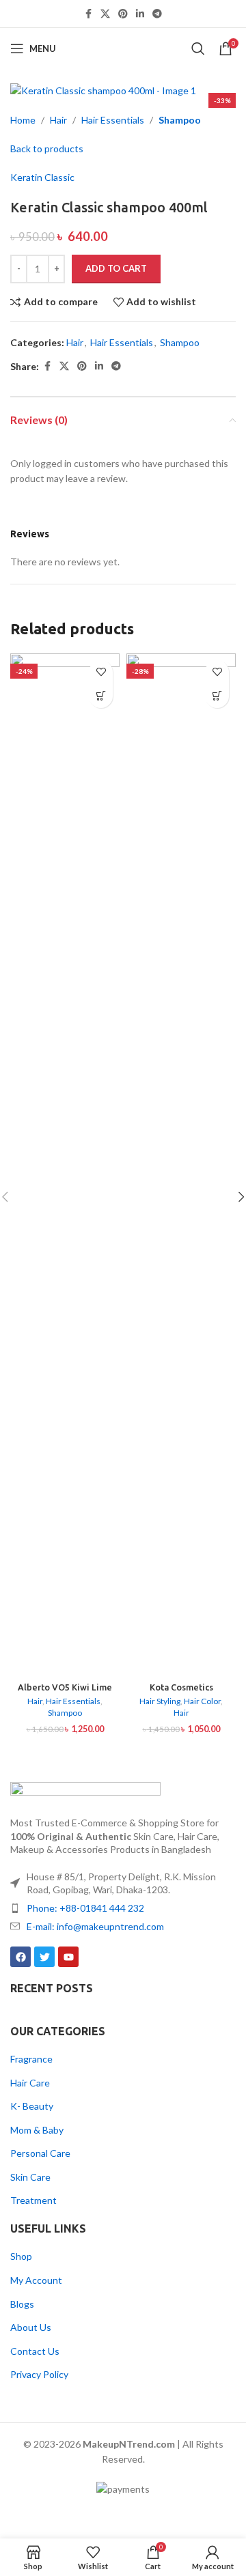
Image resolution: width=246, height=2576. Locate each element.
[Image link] (85, 1791)
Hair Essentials (113, 120)
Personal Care (40, 2153)
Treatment (33, 2200)
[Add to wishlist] (101, 672)
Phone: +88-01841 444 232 (85, 1908)
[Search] (198, 48)
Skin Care (30, 2177)
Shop (21, 2256)
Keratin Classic (42, 177)
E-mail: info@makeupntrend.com (95, 1926)
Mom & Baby (37, 2130)
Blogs (22, 2304)
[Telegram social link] (157, 14)
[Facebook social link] (88, 14)
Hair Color (202, 1701)
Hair (58, 120)
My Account (36, 2280)
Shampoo (180, 120)
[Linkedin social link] (140, 14)
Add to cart (116, 268)
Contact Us (35, 2351)
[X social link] (105, 14)
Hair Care (30, 2083)
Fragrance (31, 2059)
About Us (31, 2327)
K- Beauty (32, 2106)
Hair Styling (160, 1701)
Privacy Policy (39, 2374)
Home (23, 120)
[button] (101, 696)
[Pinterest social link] (123, 14)
